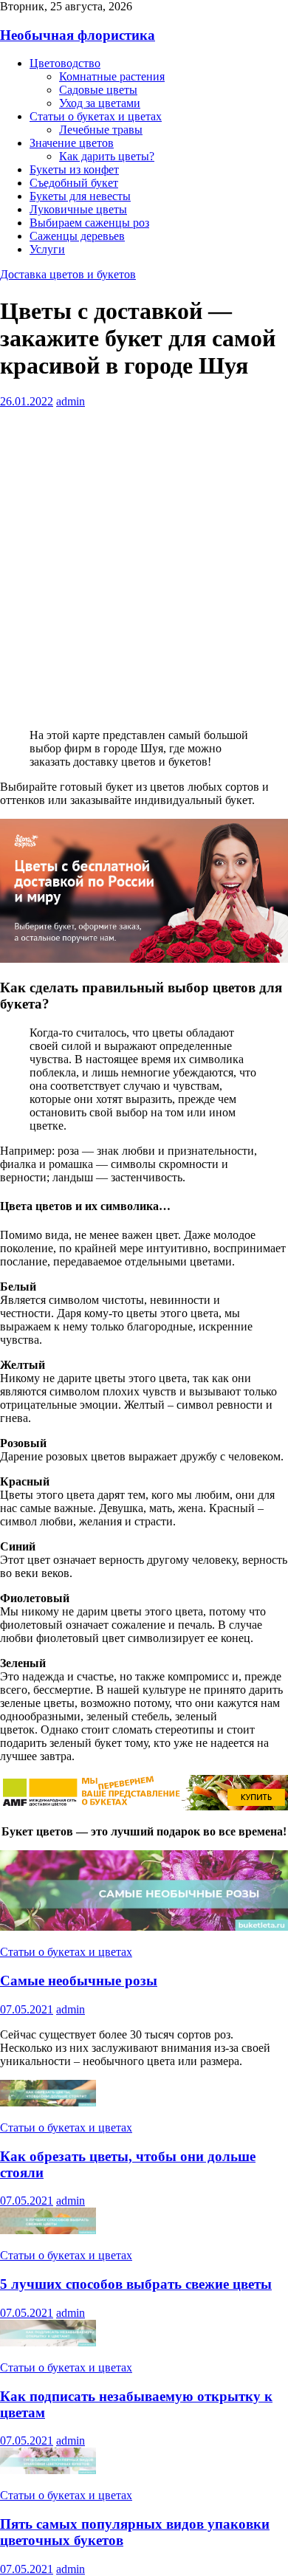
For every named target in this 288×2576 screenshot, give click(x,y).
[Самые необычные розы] (144, 1927)
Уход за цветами (100, 103)
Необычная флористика (78, 35)
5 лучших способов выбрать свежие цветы (136, 2284)
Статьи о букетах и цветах (96, 116)
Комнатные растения (112, 76)
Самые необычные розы (79, 1981)
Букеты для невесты (80, 196)
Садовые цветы (98, 90)
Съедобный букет (74, 183)
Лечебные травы (101, 130)
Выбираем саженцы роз (89, 223)
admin (71, 401)
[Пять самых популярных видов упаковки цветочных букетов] (48, 2470)
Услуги (47, 249)
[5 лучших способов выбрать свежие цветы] (48, 2230)
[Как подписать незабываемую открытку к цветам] (48, 2342)
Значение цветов (72, 143)
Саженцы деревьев (77, 236)
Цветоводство (65, 63)
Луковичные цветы (78, 209)
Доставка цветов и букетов (68, 274)
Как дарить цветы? (107, 156)
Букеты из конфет (74, 169)
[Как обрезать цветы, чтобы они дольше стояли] (48, 2102)
